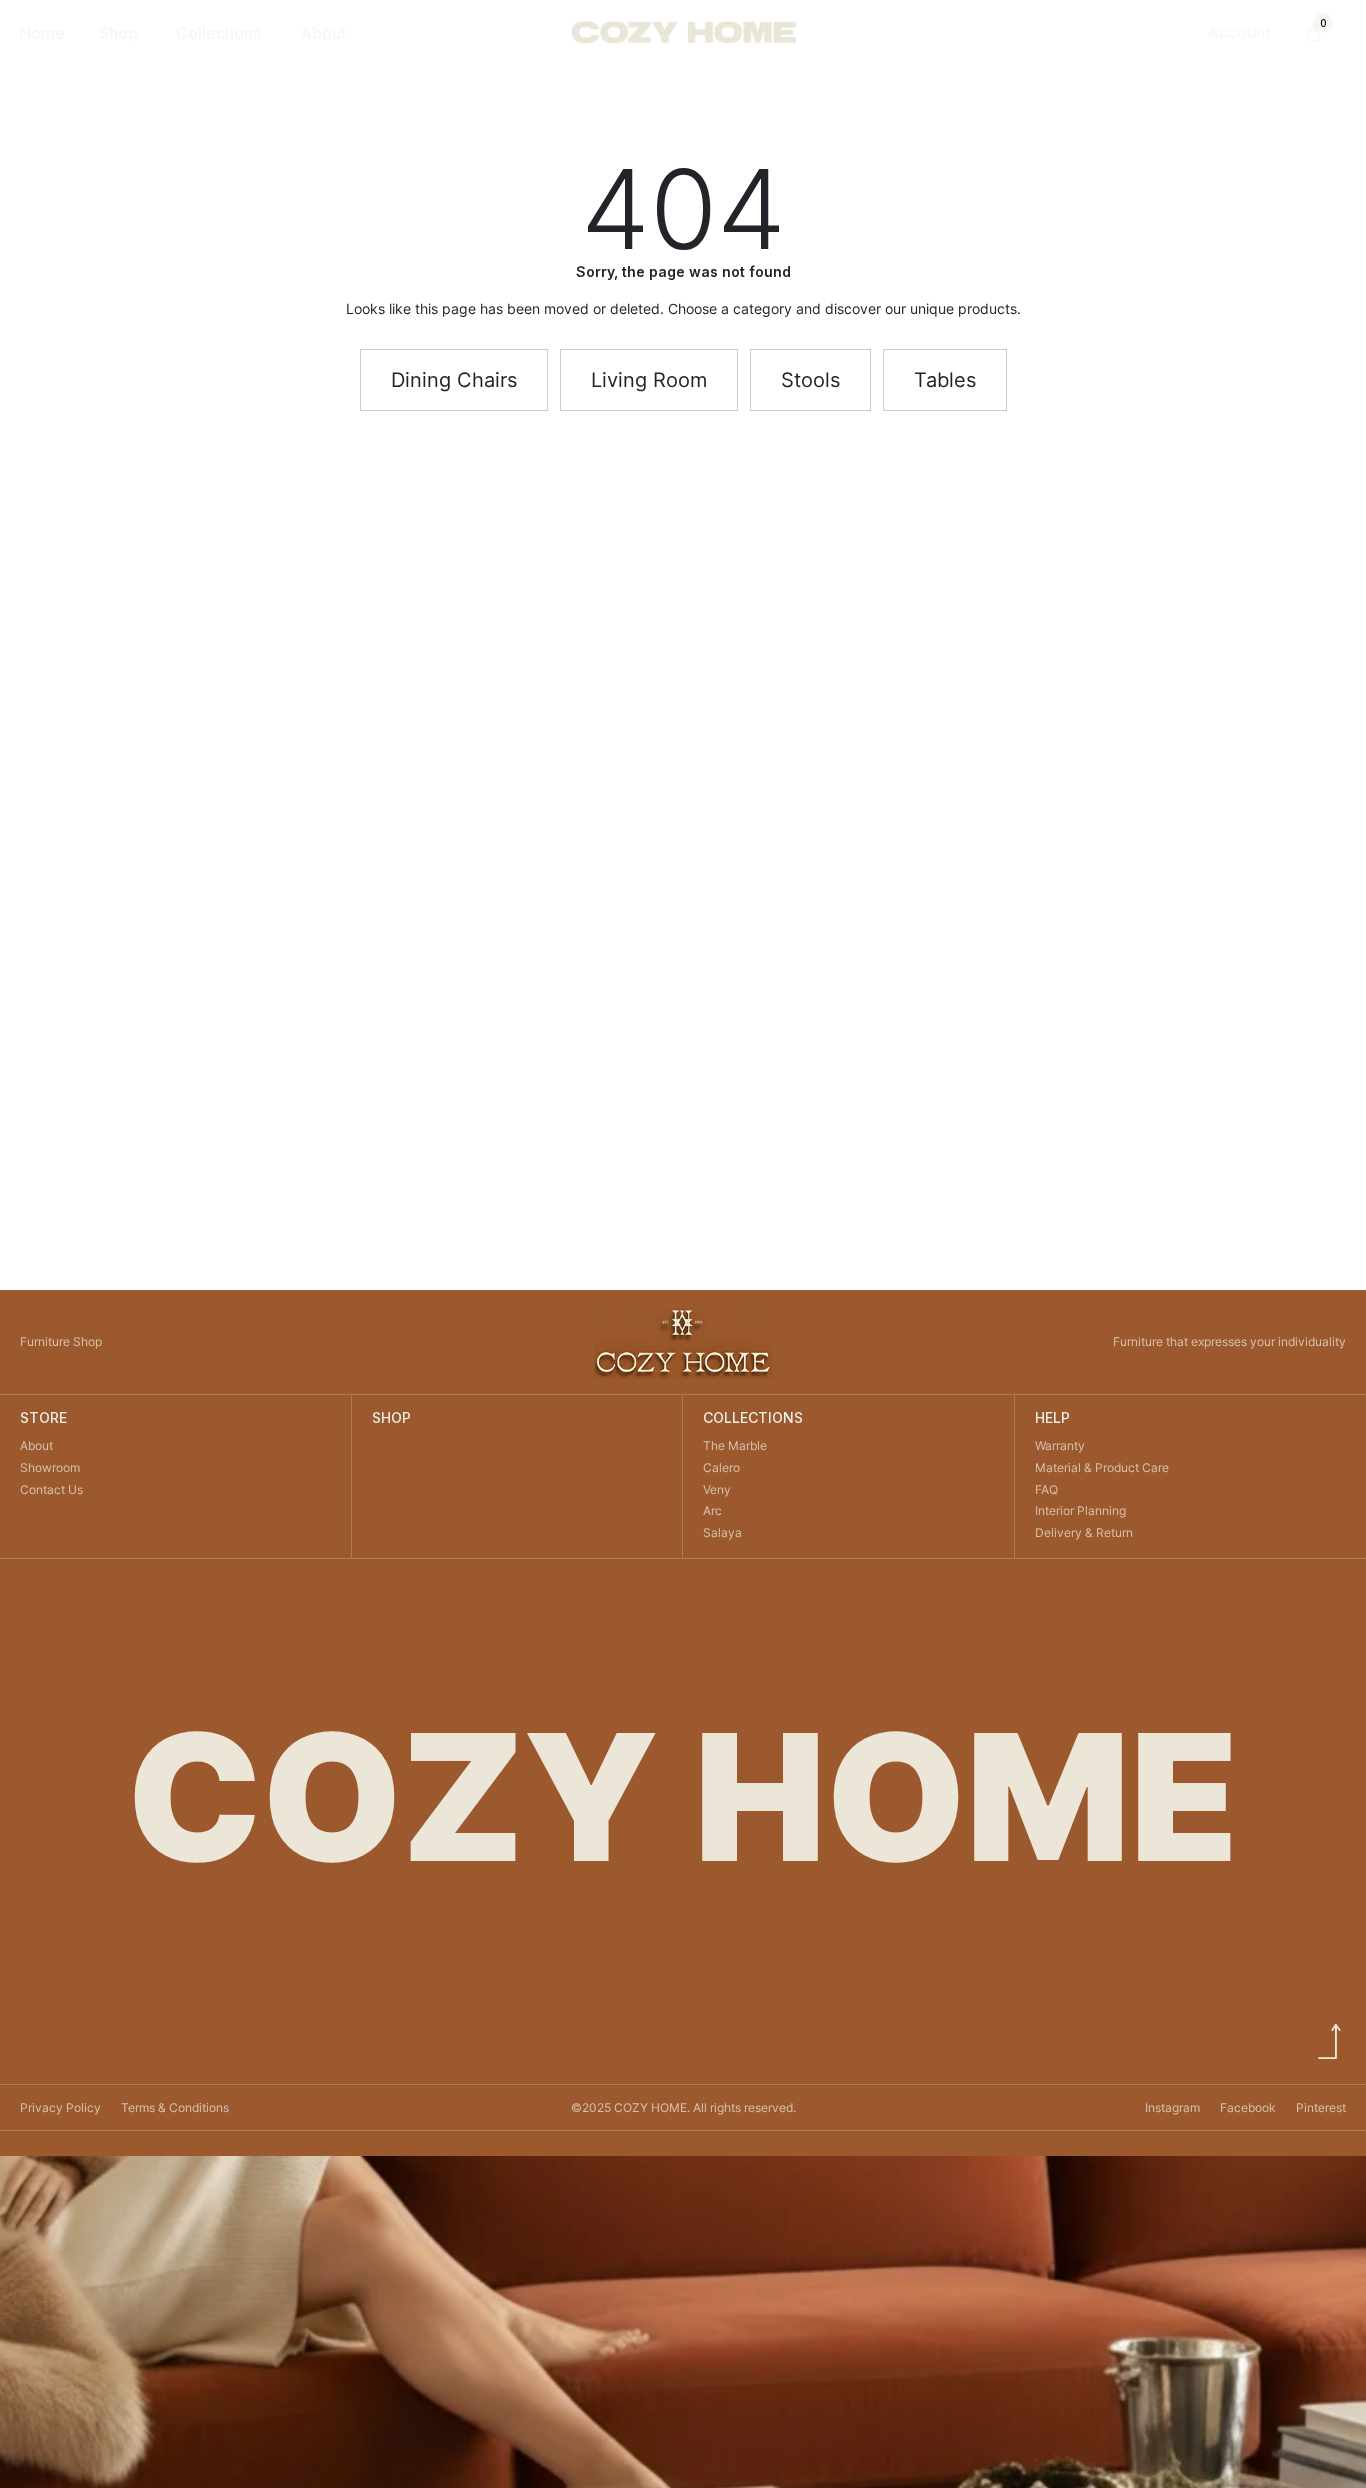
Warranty (1060, 1445)
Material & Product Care (1102, 1467)
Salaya (722, 1532)
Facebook (1248, 2107)
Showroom (50, 1467)
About (36, 1445)
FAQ (1046, 1489)
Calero (721, 1467)
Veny (717, 1489)
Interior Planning (1080, 1510)
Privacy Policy (60, 2107)
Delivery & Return (1084, 1532)
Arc (712, 1510)
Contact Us (51, 1489)
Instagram (1172, 2107)
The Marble (735, 1445)
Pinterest (1321, 2107)
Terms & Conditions (175, 2107)
